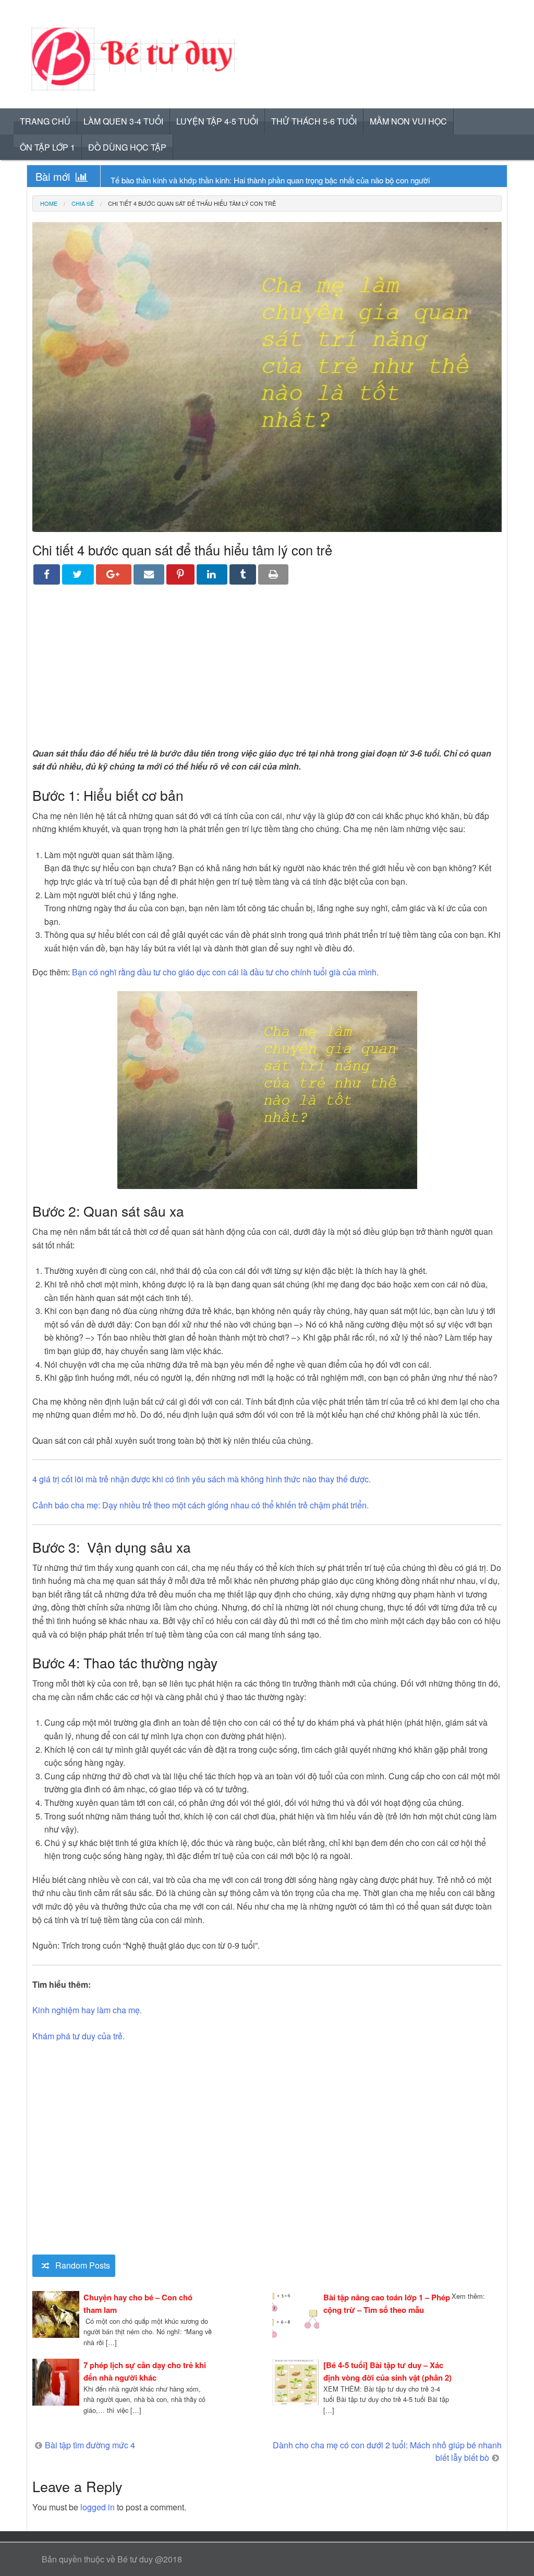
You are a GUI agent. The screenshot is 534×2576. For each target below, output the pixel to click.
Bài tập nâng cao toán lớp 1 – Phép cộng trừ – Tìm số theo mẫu (387, 2303)
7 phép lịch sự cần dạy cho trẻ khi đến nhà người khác (145, 2371)
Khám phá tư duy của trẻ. (78, 2036)
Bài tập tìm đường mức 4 (90, 2445)
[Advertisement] (267, 674)
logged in (98, 2507)
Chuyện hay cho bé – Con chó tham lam (138, 2303)
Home (49, 203)
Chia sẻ (83, 203)
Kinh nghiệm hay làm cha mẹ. (87, 2010)
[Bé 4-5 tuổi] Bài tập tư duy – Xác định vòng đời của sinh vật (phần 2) (387, 2371)
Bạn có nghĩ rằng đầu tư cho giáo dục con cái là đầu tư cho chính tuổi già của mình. (225, 972)
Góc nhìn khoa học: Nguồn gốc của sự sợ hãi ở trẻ (197, 180)
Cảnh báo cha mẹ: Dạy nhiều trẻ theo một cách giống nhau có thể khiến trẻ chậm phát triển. (201, 1505)
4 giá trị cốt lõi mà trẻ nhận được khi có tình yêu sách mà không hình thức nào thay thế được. (202, 1479)
